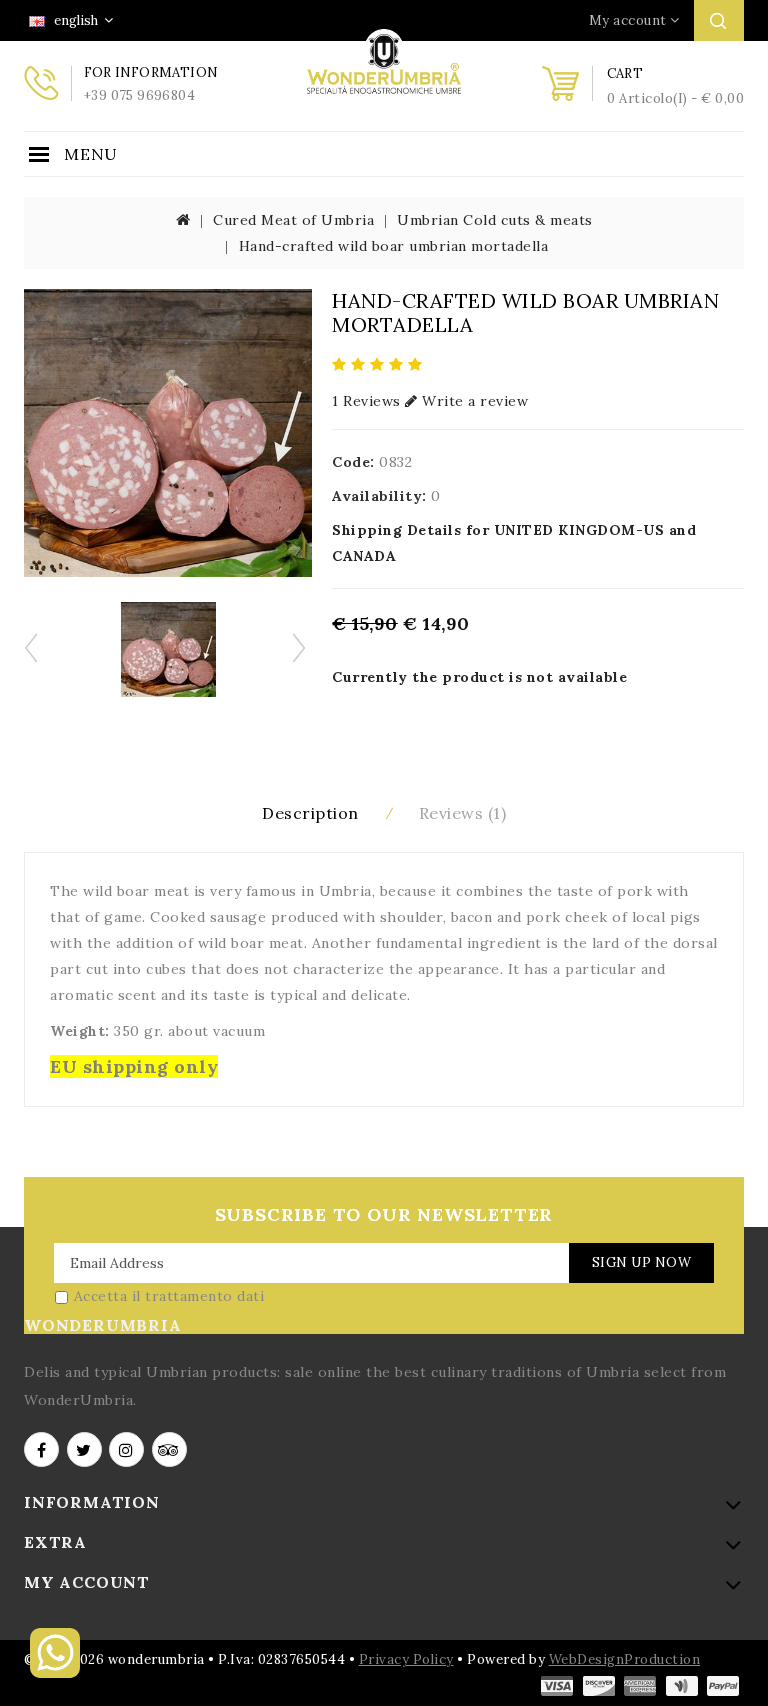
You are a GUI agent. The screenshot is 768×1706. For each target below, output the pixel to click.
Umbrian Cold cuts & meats (495, 220)
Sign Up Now (642, 1262)
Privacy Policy (406, 1659)
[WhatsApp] (55, 1673)
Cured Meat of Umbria (293, 220)
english (74, 20)
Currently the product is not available (479, 677)
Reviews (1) (463, 813)
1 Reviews (366, 401)
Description (310, 813)
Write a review (473, 401)
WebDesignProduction (625, 1659)
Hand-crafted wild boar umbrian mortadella (394, 246)
